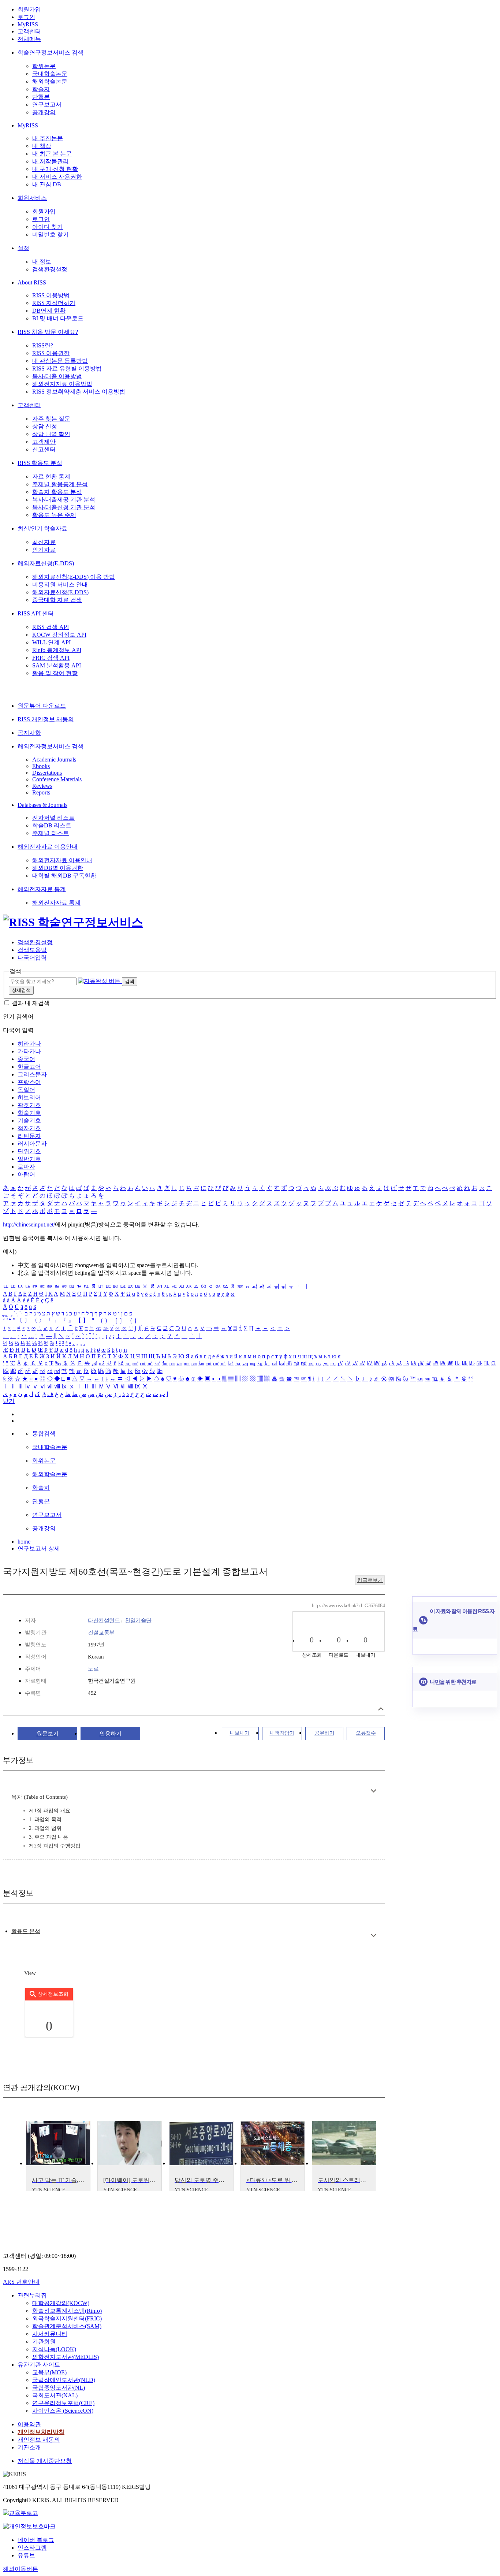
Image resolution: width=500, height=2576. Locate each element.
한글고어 (29, 1067)
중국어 (26, 1059)
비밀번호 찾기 (51, 234)
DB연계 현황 (49, 311)
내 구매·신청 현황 (55, 169)
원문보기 (48, 1734)
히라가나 (29, 1044)
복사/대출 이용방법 (57, 376)
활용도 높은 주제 (54, 515)
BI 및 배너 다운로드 (58, 318)
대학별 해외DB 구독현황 (64, 876)
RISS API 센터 (36, 613)
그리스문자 (32, 1074)
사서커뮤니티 (50, 2334)
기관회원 (44, 2342)
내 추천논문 (48, 138)
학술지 (41, 89)
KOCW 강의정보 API (59, 635)
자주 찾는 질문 (51, 419)
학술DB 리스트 (52, 825)
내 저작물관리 (51, 161)
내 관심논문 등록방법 (60, 361)
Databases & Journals (42, 805)
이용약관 (29, 2424)
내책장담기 (282, 1733)
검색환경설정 (50, 269)
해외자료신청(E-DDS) (46, 563)
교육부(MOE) (49, 2372)
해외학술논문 (50, 81)
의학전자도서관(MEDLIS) (66, 2357)
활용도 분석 (26, 1931)
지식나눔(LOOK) (54, 2349)
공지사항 (29, 733)
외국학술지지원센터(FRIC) (67, 2318)
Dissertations (47, 773)
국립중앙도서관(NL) (59, 2388)
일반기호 (29, 1159)
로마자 (26, 1167)
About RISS (32, 282)
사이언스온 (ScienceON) (63, 2411)
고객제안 (44, 442)
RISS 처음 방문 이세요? (48, 332)
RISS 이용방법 (51, 295)
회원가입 (29, 9)
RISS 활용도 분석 (40, 463)
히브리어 (29, 1097)
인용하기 (111, 1734)
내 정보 (42, 262)
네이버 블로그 (36, 2540)
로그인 (26, 17)
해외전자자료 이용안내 (48, 847)
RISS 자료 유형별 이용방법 (67, 368)
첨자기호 (29, 1128)
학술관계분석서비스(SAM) (67, 2326)
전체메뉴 (29, 39)
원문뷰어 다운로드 (42, 706)
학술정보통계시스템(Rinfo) (67, 2311)
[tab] (26, 1931)
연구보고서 (47, 105)
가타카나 (29, 1051)
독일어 (26, 1090)
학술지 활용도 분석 (57, 492)
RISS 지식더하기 (54, 303)
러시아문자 (32, 1144)
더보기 (374, 1791)
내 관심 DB (47, 184)
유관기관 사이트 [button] (39, 2365)
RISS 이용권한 (51, 353)
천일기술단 (138, 1620)
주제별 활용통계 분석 (60, 484)
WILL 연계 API (51, 642)
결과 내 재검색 (31, 1003)
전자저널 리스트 (53, 818)
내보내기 (240, 1733)
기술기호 (29, 1121)
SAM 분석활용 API (57, 665)
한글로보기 (370, 1580)
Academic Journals (54, 760)
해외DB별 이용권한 (58, 868)
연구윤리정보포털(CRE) (63, 2403)
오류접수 (366, 1733)
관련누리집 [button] (32, 2295)
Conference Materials (57, 779)
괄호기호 (29, 1105)
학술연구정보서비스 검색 (51, 53)
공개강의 (44, 112)
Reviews (42, 786)
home (24, 1542)
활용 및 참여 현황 (55, 673)
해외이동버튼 (20, 2569)
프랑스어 (29, 1082)
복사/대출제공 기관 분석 (64, 500)
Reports (41, 792)
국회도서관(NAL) (55, 2395)
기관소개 (29, 2447)
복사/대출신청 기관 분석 (64, 507)
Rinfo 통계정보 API (57, 650)
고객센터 (29, 31)
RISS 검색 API (51, 627)
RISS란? (43, 345)
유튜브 (26, 2555)
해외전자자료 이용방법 (62, 384)
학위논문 (44, 66)
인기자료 (44, 550)
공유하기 (324, 1733)
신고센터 (44, 449)
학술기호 (29, 1113)
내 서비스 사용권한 (57, 177)
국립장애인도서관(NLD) (64, 2380)
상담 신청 (45, 426)
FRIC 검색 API (51, 658)
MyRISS (28, 24)
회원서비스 (32, 198)
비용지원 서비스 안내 (60, 585)
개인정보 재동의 (39, 2440)
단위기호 (29, 1151)
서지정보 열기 (381, 1709)
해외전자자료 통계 (42, 889)
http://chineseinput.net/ (29, 1224)
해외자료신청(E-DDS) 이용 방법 (74, 577)
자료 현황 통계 (51, 477)
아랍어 (26, 1174)
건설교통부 (101, 1633)
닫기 (9, 1401)
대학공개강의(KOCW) (61, 2303)
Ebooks (41, 766)
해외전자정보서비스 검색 (51, 746)
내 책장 (42, 146)
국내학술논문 (50, 74)
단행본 (41, 97)
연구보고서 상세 (39, 1548)
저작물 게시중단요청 (45, 2461)
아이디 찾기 (48, 227)
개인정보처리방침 (41, 2432)
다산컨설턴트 (104, 1620)
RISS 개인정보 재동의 (46, 719)
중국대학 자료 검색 (57, 600)
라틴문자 (29, 1136)
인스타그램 (32, 2548)
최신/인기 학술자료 (42, 528)
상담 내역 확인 (51, 434)
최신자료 (44, 542)
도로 (93, 1669)
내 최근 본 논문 (52, 154)
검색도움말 (32, 950)
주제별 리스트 (51, 833)
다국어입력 (32, 958)
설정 (23, 248)
